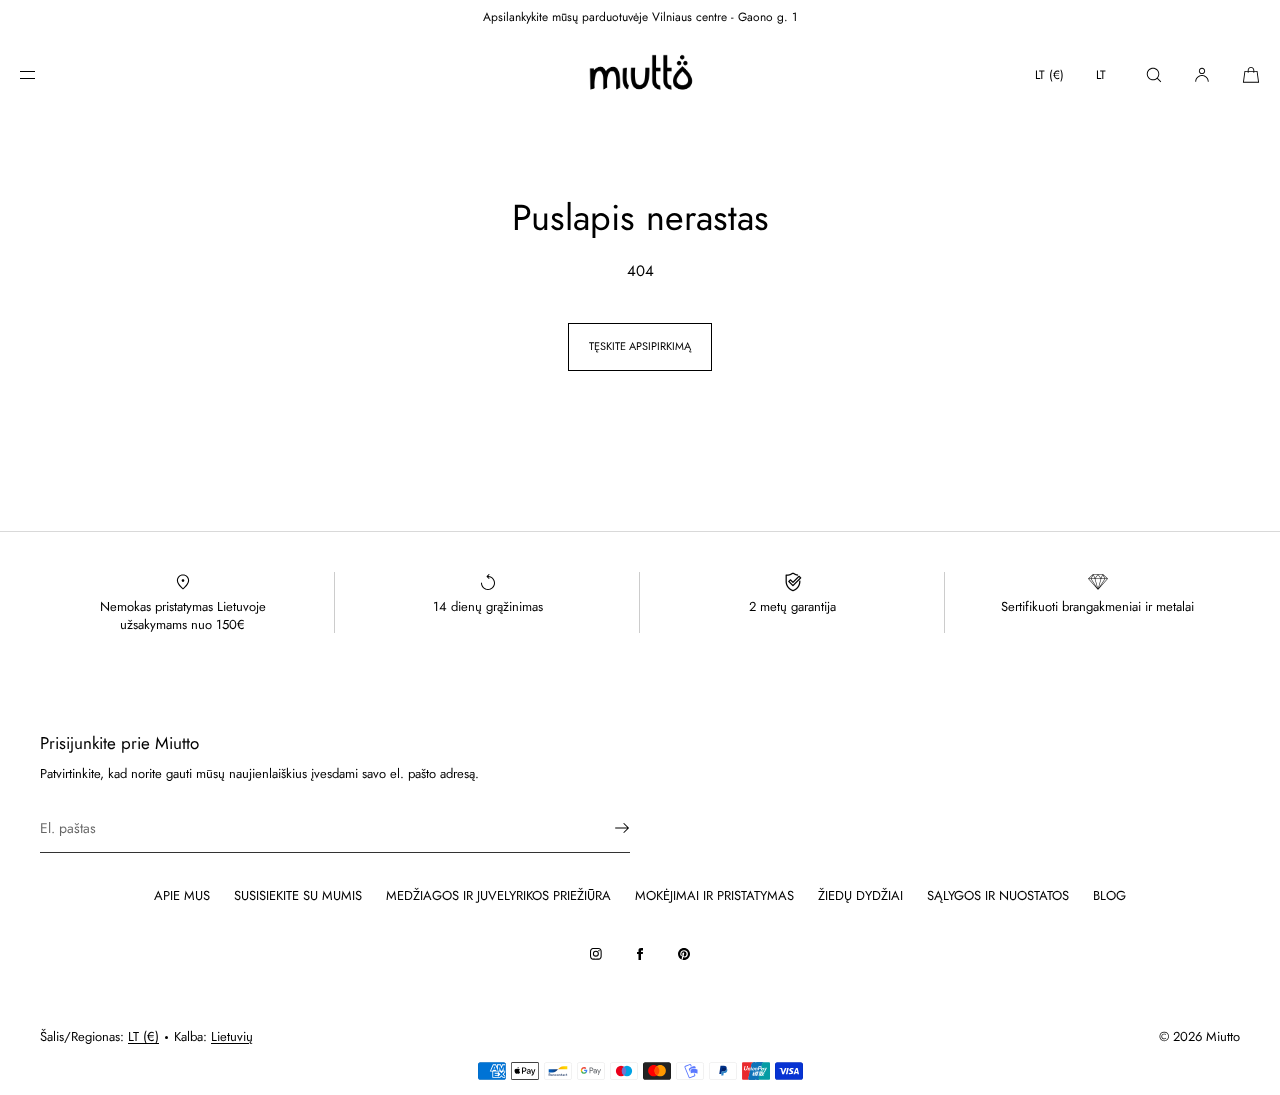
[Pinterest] (684, 954)
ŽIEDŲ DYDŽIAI (860, 895)
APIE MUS (182, 895)
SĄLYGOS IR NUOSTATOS (998, 895)
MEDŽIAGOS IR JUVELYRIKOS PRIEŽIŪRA (498, 895)
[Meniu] (44, 74)
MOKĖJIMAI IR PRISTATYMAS (714, 895)
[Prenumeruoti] (605, 828)
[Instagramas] (596, 954)
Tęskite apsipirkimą (640, 346)
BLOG (1109, 895)
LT (1101, 75)
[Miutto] (640, 75)
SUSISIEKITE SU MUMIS (298, 895)
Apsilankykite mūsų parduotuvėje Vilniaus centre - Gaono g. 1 (640, 17)
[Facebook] (640, 954)
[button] (1154, 74)
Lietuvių (232, 1036)
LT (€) (1049, 75)
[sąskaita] (1202, 74)
